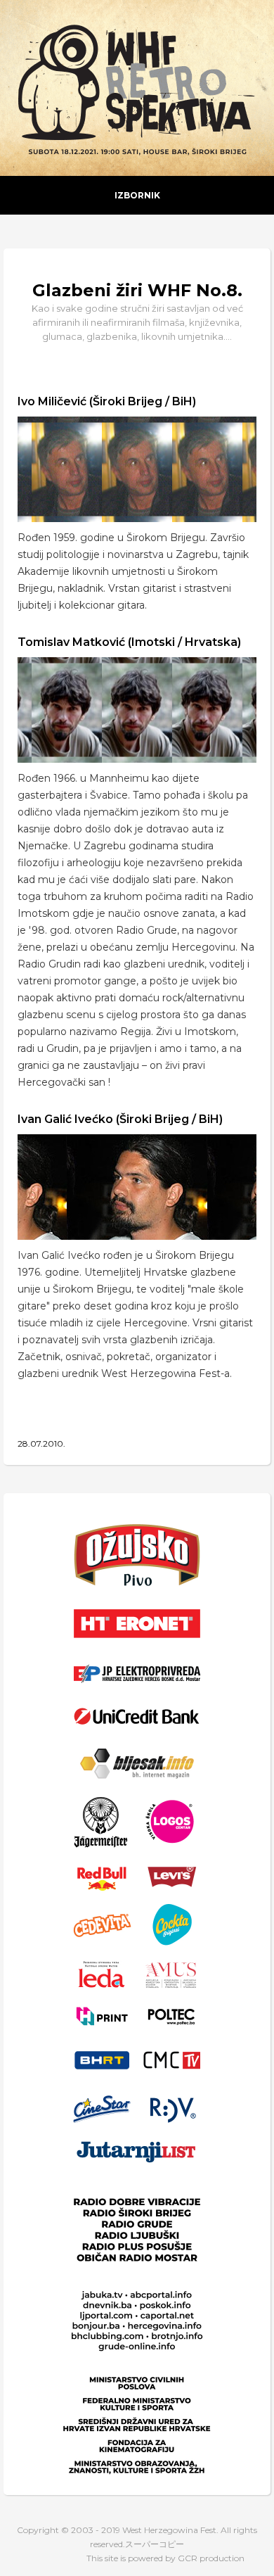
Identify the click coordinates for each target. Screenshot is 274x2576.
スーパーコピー (155, 2544)
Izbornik (137, 195)
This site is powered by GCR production (165, 2558)
